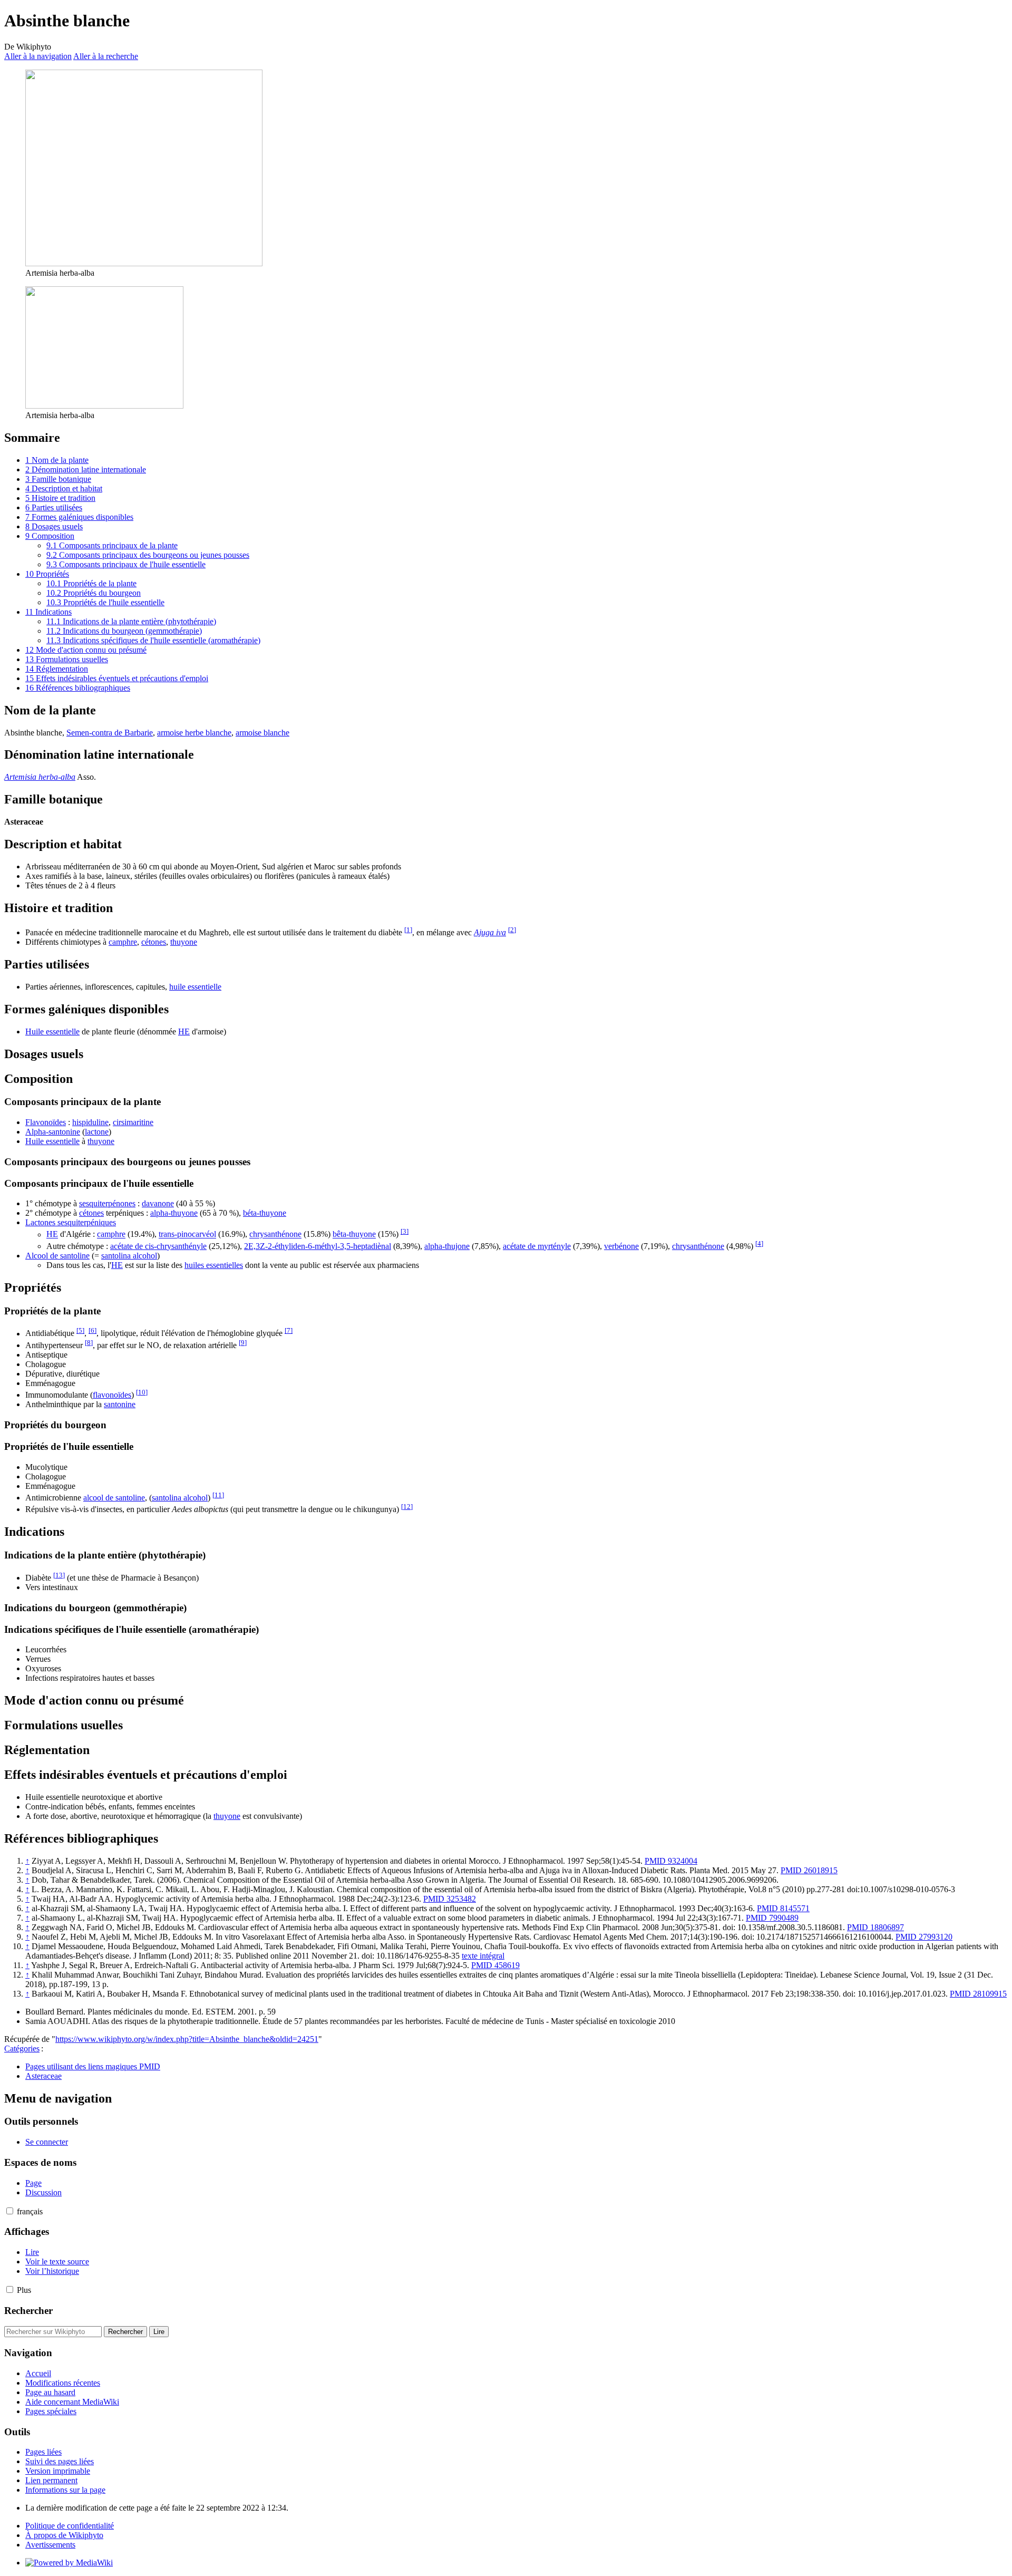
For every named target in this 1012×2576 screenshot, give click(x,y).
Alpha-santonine (53, 1132)
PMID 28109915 (978, 1994)
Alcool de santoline (57, 1256)
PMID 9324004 (671, 1861)
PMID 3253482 (450, 1899)
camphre (123, 942)
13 (59, 1575)
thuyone (184, 942)
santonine (120, 1404)
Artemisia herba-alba (40, 777)
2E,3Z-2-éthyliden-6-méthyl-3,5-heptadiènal (318, 1246)
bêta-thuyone (354, 1234)
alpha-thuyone (174, 1213)
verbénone (621, 1246)
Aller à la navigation (38, 56)
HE (184, 1032)
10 (142, 1392)
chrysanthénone (275, 1234)
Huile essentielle (52, 1032)
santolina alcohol (129, 1256)
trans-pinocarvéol (187, 1234)
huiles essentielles (214, 1265)
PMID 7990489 (772, 1918)
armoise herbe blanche (194, 733)
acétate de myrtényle (537, 1246)
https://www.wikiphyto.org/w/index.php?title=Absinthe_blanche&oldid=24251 (187, 2039)
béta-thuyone (265, 1213)
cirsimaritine (133, 1122)
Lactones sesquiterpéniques (71, 1222)
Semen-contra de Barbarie (110, 733)
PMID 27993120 (924, 1937)
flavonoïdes (112, 1395)
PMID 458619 (495, 1965)
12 (407, 1507)
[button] (10, 2211)
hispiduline (90, 1122)
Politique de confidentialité (70, 2526)
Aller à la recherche (106, 56)
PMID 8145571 (783, 1908)
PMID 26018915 (809, 1870)
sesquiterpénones (107, 1203)
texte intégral (483, 1956)
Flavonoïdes (46, 1122)
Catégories (22, 2049)
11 (218, 1495)
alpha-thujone (447, 1246)
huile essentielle (195, 987)
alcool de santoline (114, 1498)
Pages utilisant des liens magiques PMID (93, 2066)
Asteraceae (43, 2076)
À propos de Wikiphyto (64, 2535)
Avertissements (50, 2545)
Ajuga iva (490, 932)
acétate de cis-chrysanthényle (158, 1246)
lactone (97, 1132)
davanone (158, 1203)
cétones (154, 942)
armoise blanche (262, 733)
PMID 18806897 (875, 1927)
